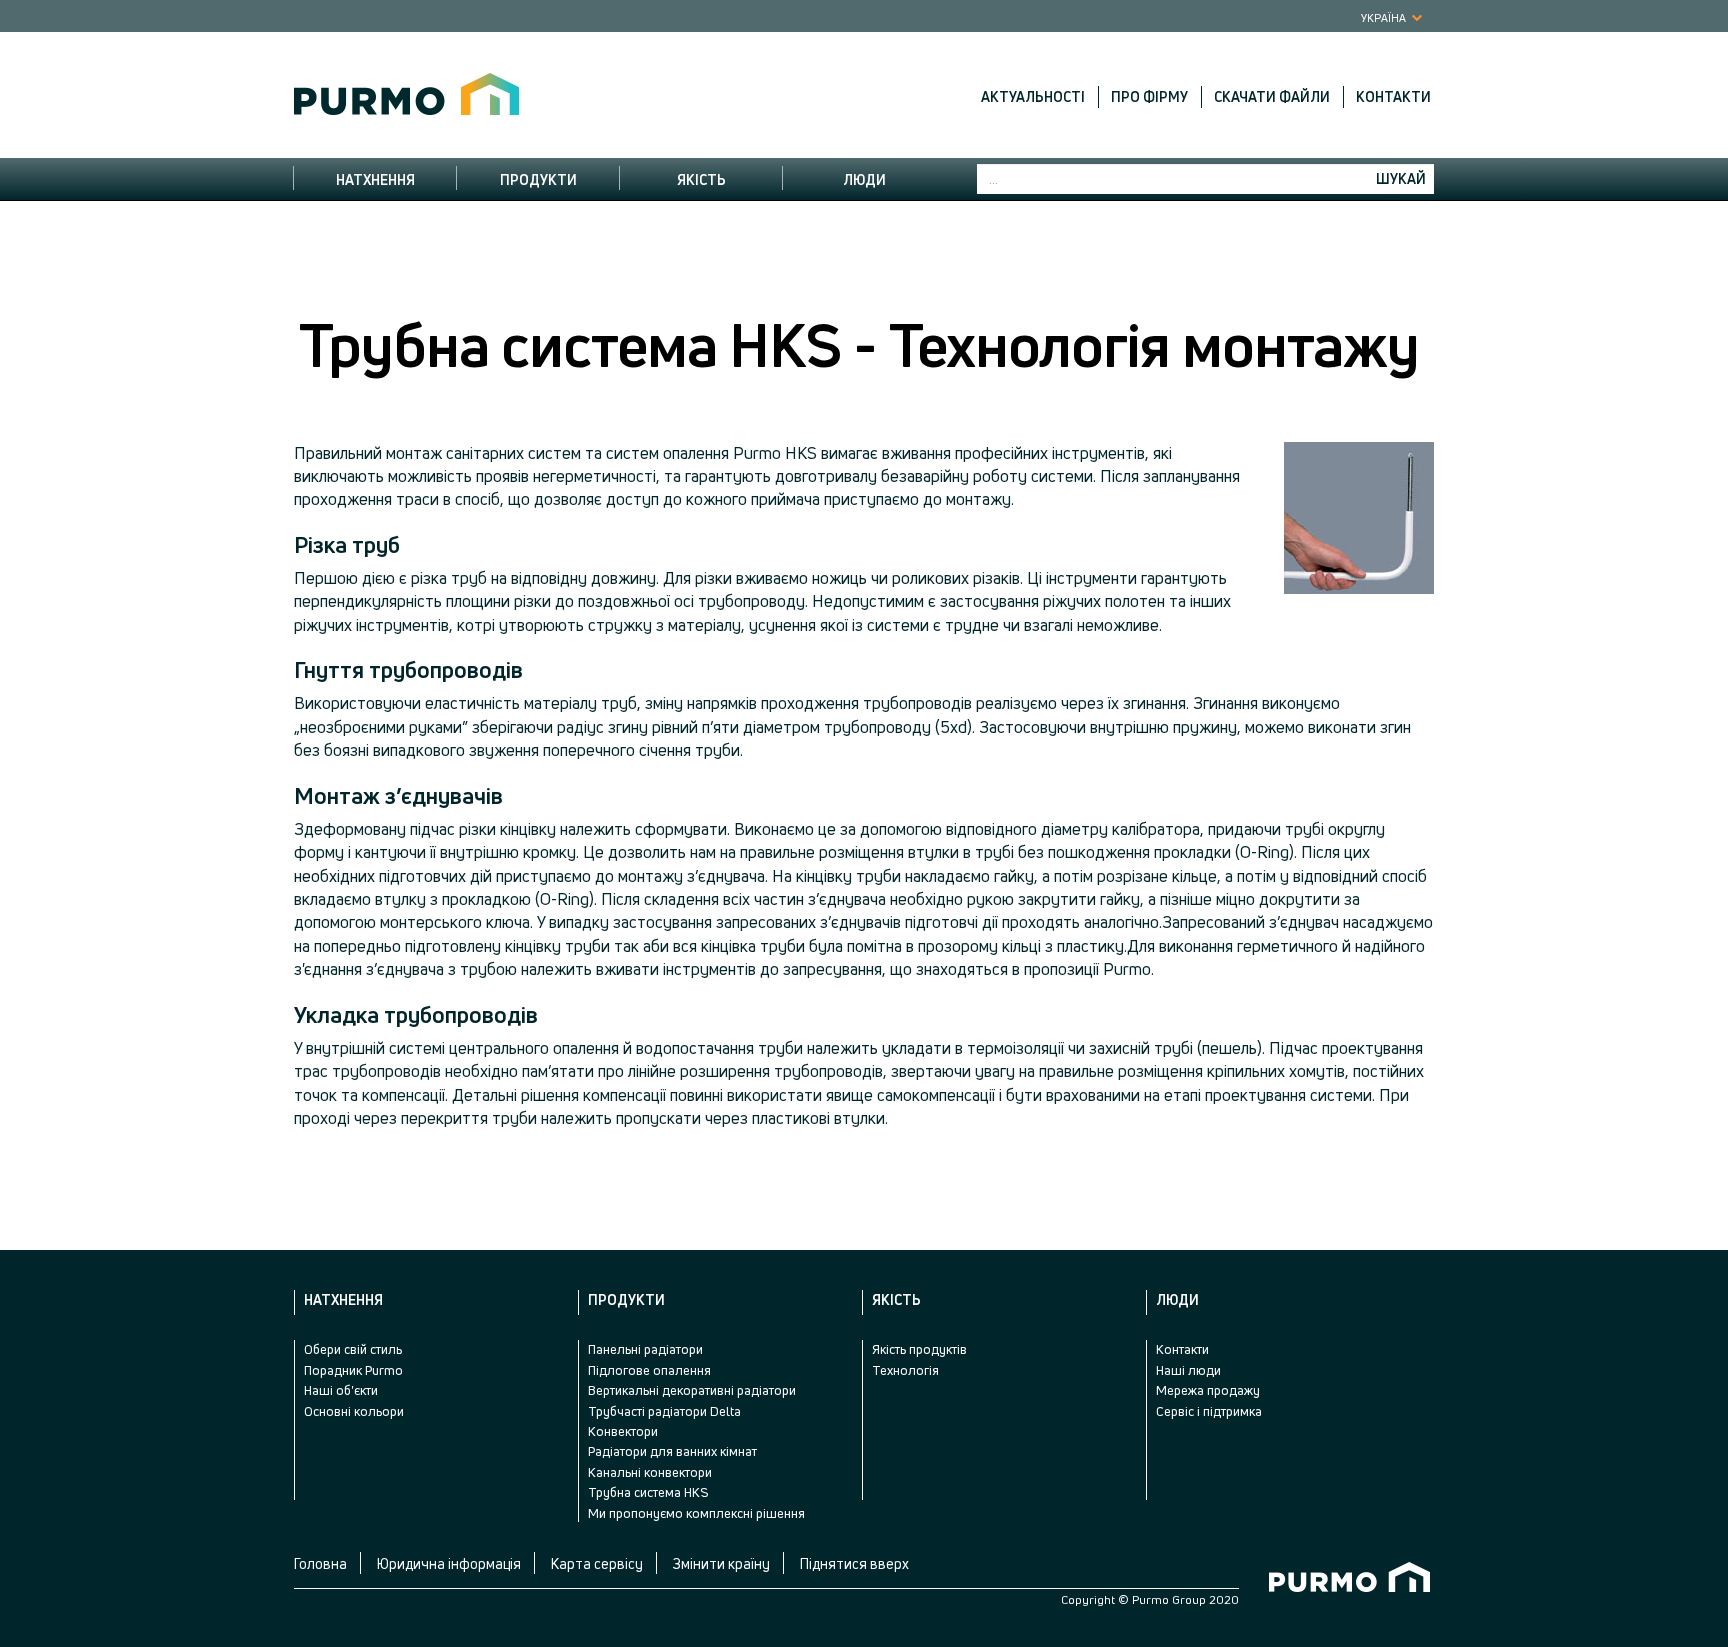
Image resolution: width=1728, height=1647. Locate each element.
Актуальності (1033, 97)
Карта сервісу (597, 1563)
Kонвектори (623, 1431)
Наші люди (1188, 1370)
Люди (864, 179)
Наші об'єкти (341, 1390)
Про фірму (1149, 97)
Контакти (1393, 97)
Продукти (538, 179)
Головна (320, 1563)
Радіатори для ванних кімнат (672, 1451)
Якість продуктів (919, 1349)
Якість (701, 179)
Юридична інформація (449, 1563)
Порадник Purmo (353, 1370)
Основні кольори (354, 1411)
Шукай (1401, 178)
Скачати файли (1272, 97)
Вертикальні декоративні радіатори (692, 1390)
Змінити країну (721, 1563)
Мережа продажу (1208, 1390)
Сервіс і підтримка (1209, 1411)
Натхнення (375, 179)
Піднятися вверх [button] (854, 1563)
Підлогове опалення (649, 1370)
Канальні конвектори (650, 1472)
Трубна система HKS (648, 1492)
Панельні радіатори (645, 1349)
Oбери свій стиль (353, 1349)
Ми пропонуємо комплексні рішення (696, 1513)
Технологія (905, 1370)
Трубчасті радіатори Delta (664, 1411)
